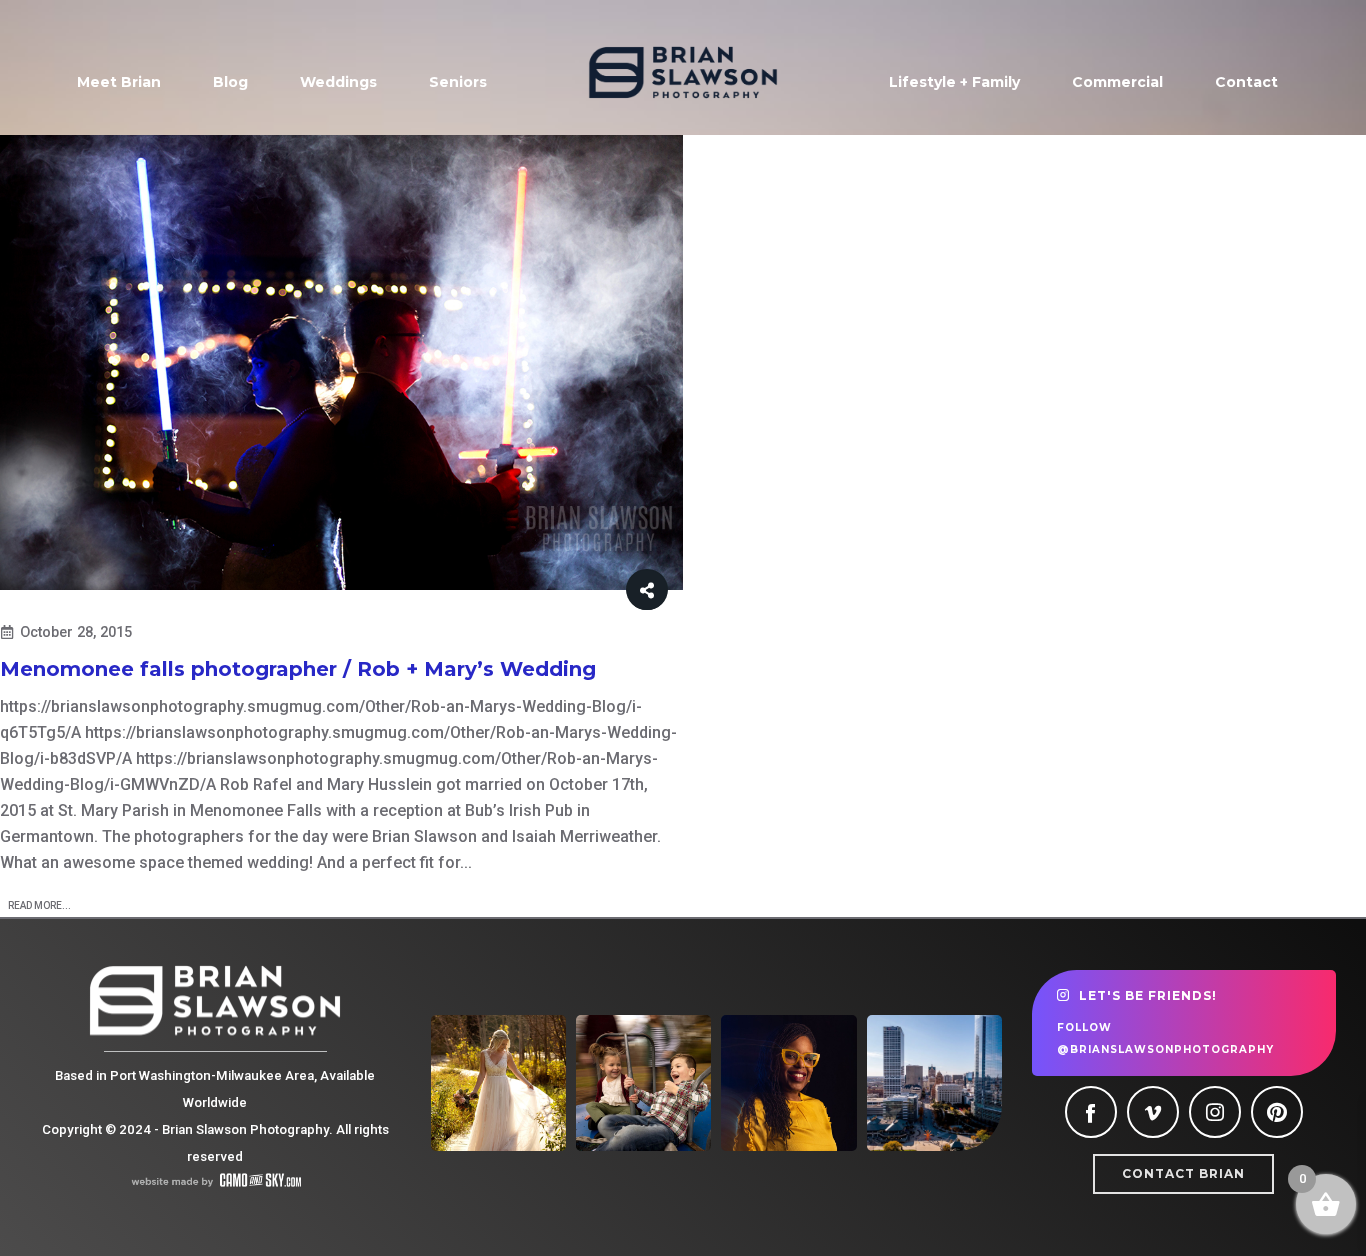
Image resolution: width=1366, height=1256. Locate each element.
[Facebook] (1091, 1112)
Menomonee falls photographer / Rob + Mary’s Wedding (298, 669)
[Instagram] (1215, 1112)
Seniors (458, 82)
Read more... (39, 905)
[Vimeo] (1153, 1112)
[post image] (341, 363)
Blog (230, 82)
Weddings (338, 82)
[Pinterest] (1277, 1112)
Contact (1246, 82)
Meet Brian (119, 82)
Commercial (1117, 82)
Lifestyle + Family (954, 82)
